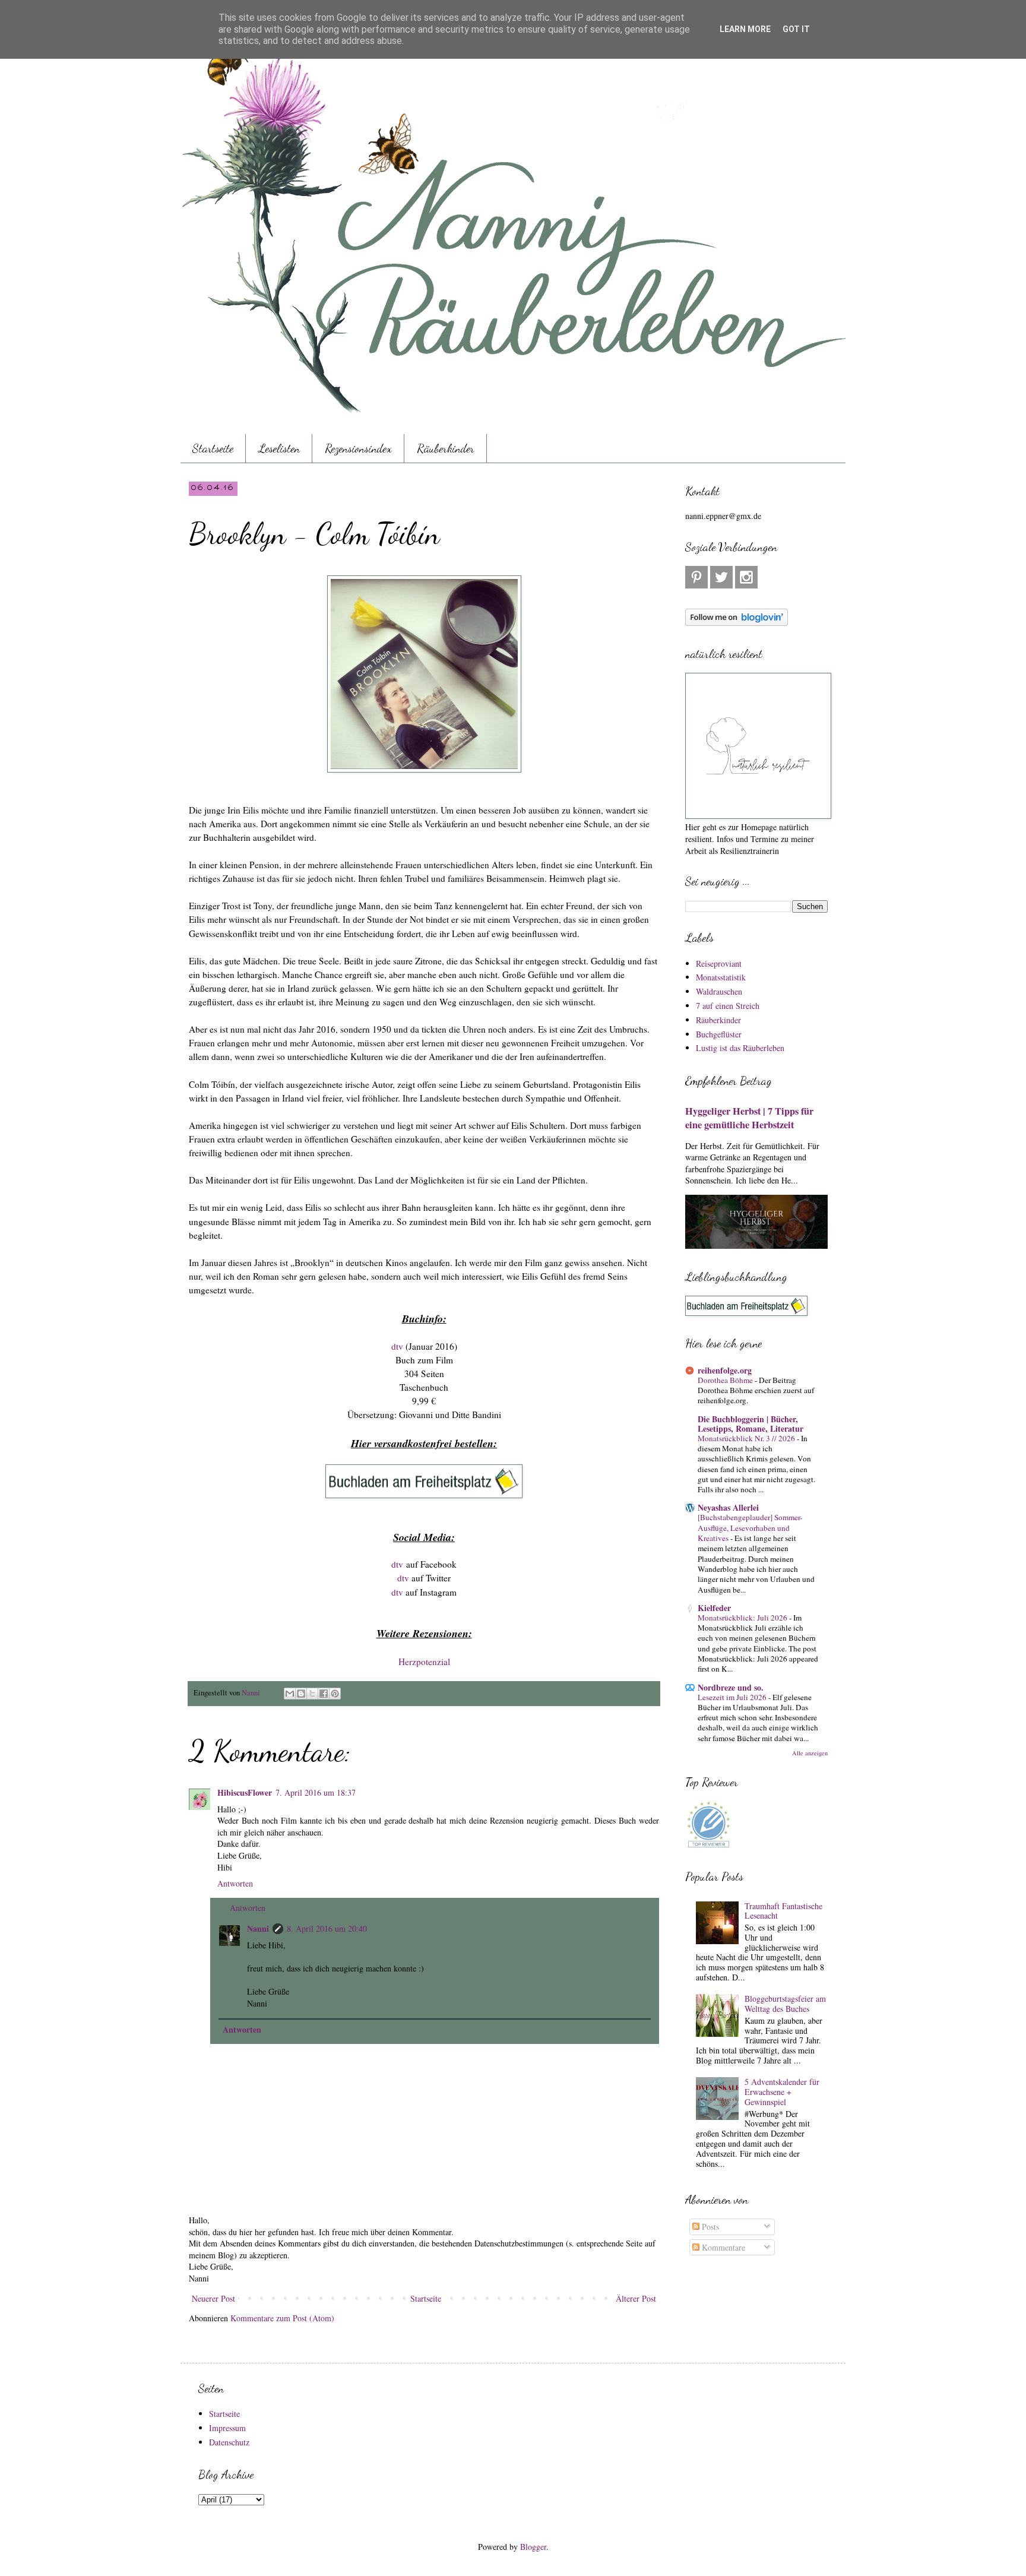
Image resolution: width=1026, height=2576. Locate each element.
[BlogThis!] (301, 1694)
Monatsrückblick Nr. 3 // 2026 (747, 1438)
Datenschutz (229, 2442)
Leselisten (279, 448)
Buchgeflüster (719, 1034)
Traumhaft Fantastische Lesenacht (783, 1911)
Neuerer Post (213, 2298)
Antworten (235, 1883)
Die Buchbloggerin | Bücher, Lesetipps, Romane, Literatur (750, 1424)
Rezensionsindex (358, 448)
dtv (397, 1346)
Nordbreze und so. (731, 1687)
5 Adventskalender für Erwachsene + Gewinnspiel (782, 2092)
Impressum (227, 2428)
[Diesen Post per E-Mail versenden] (290, 1694)
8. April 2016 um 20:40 (327, 1928)
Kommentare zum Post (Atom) (282, 2318)
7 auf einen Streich (728, 1006)
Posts (709, 2227)
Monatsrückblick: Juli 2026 (743, 1618)
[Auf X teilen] (312, 1694)
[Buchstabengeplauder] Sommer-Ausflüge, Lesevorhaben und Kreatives (750, 1528)
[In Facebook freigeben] (324, 1694)
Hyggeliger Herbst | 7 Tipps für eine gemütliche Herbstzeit (749, 1118)
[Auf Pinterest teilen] (335, 1694)
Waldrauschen (719, 991)
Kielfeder (714, 1608)
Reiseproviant (719, 963)
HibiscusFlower (245, 1792)
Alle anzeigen (810, 1753)
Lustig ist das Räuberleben (740, 1048)
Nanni (258, 1928)
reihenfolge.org (725, 1370)
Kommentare (722, 2247)
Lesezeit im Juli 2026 (733, 1697)
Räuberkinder (446, 448)
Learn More (745, 29)
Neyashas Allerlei (728, 1507)
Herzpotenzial (424, 1662)
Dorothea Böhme (726, 1380)
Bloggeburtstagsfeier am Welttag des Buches (785, 2004)
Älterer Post (636, 2298)
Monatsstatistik (721, 977)
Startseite (213, 448)
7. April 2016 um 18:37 (316, 1792)
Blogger (533, 2547)
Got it (796, 29)
